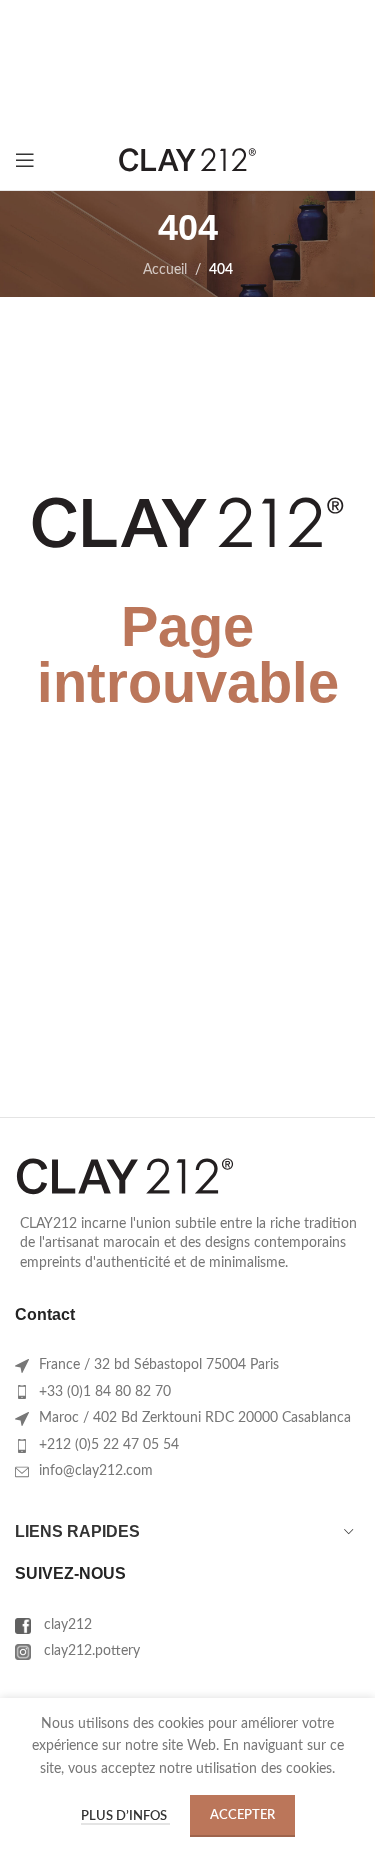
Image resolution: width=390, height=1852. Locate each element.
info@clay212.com (96, 1471)
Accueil (165, 270)
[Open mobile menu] (25, 160)
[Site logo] (188, 160)
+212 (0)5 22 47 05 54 (109, 1445)
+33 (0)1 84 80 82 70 (105, 1392)
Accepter (242, 1815)
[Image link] (125, 1176)
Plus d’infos (125, 1816)
